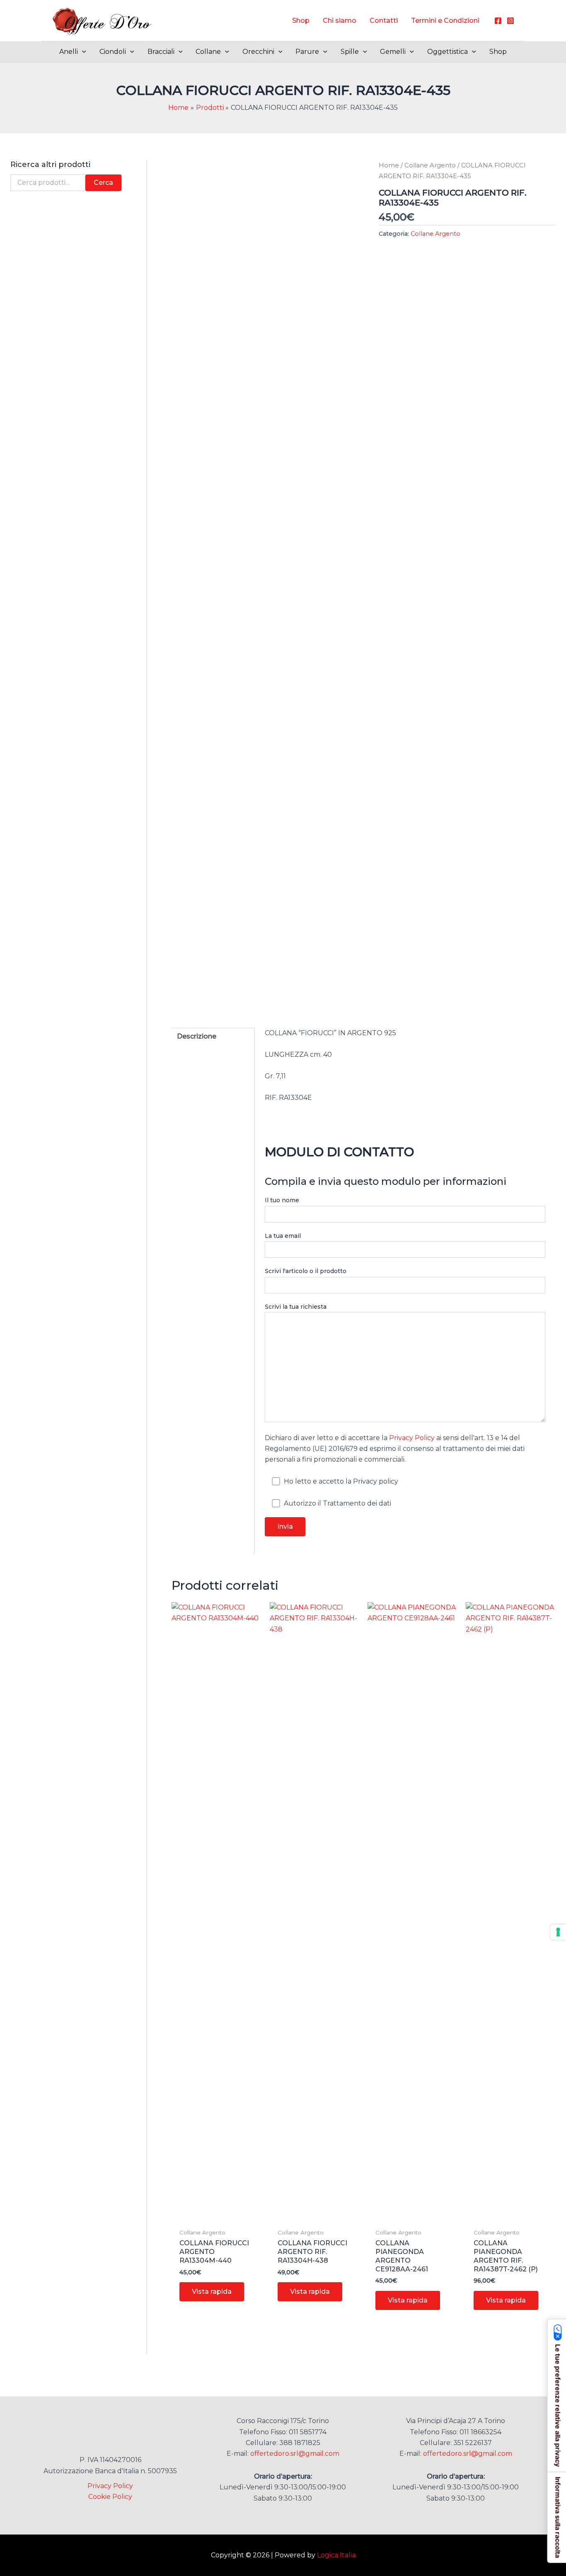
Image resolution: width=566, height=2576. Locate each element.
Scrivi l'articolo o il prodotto (306, 1271)
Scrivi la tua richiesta (296, 1307)
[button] (82, 52)
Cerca (103, 183)
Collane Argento (430, 165)
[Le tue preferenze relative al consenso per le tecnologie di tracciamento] (558, 1932)
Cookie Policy (110, 2497)
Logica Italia (336, 2555)
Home (389, 165)
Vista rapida (212, 2292)
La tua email (283, 1236)
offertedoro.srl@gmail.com (295, 2454)
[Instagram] (510, 21)
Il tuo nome (282, 1200)
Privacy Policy (412, 1438)
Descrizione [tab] (197, 1036)
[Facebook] (498, 21)
